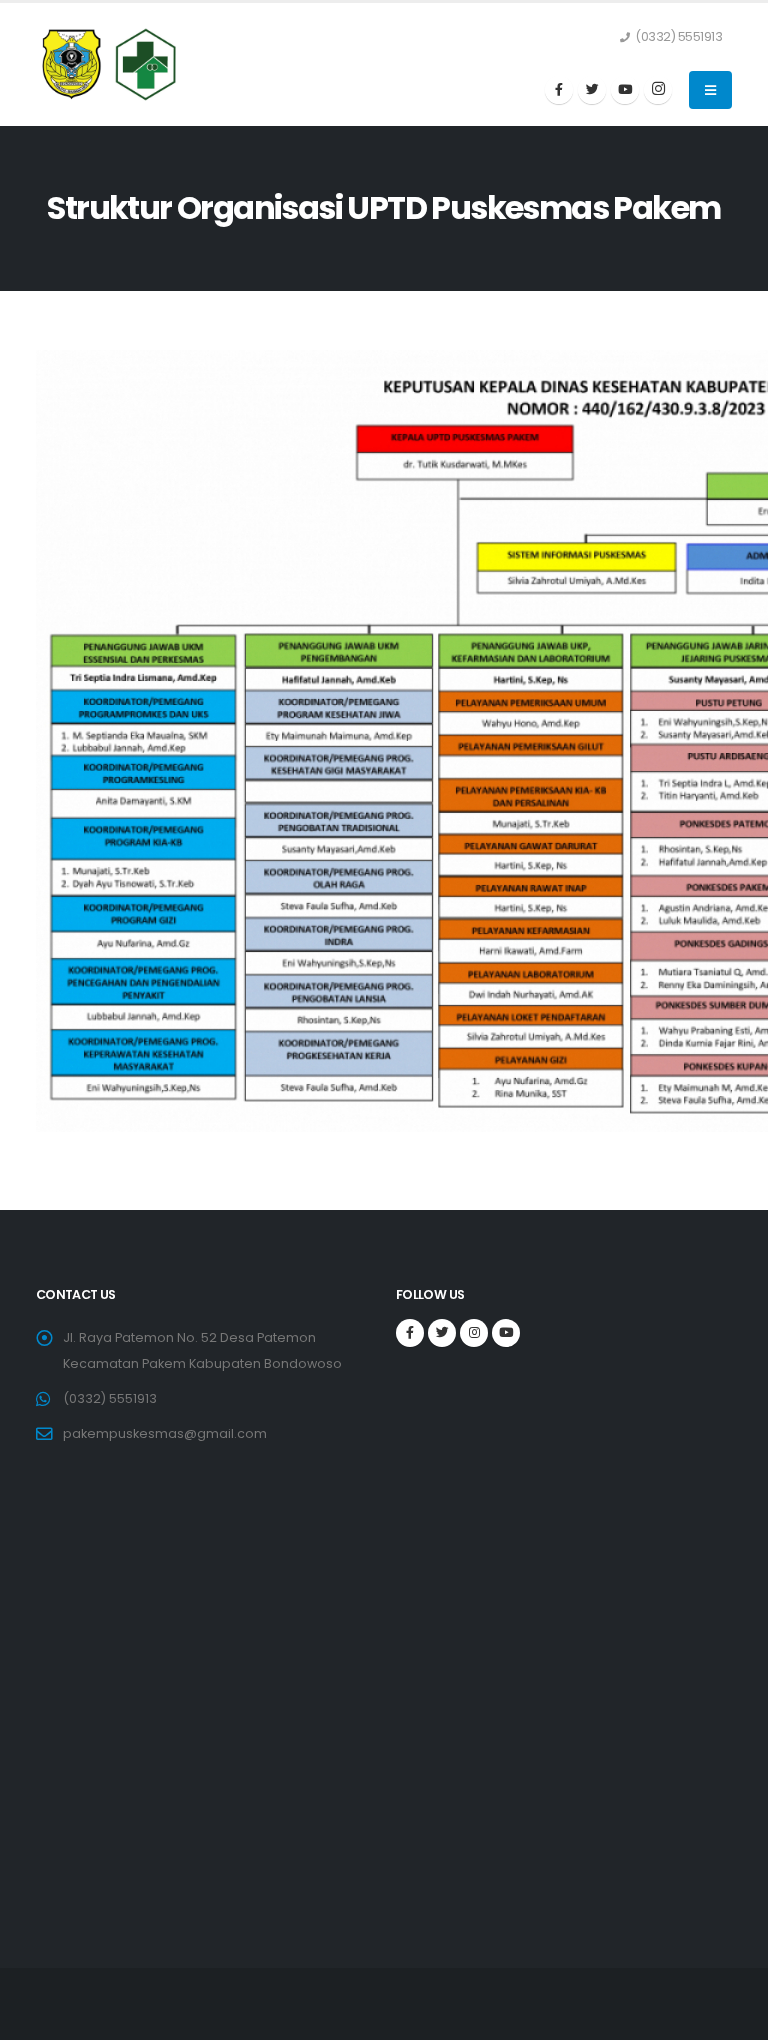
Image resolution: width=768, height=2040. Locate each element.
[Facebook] (559, 90)
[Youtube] (625, 90)
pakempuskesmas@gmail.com (165, 1433)
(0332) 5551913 (110, 1398)
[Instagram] (658, 90)
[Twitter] (592, 90)
